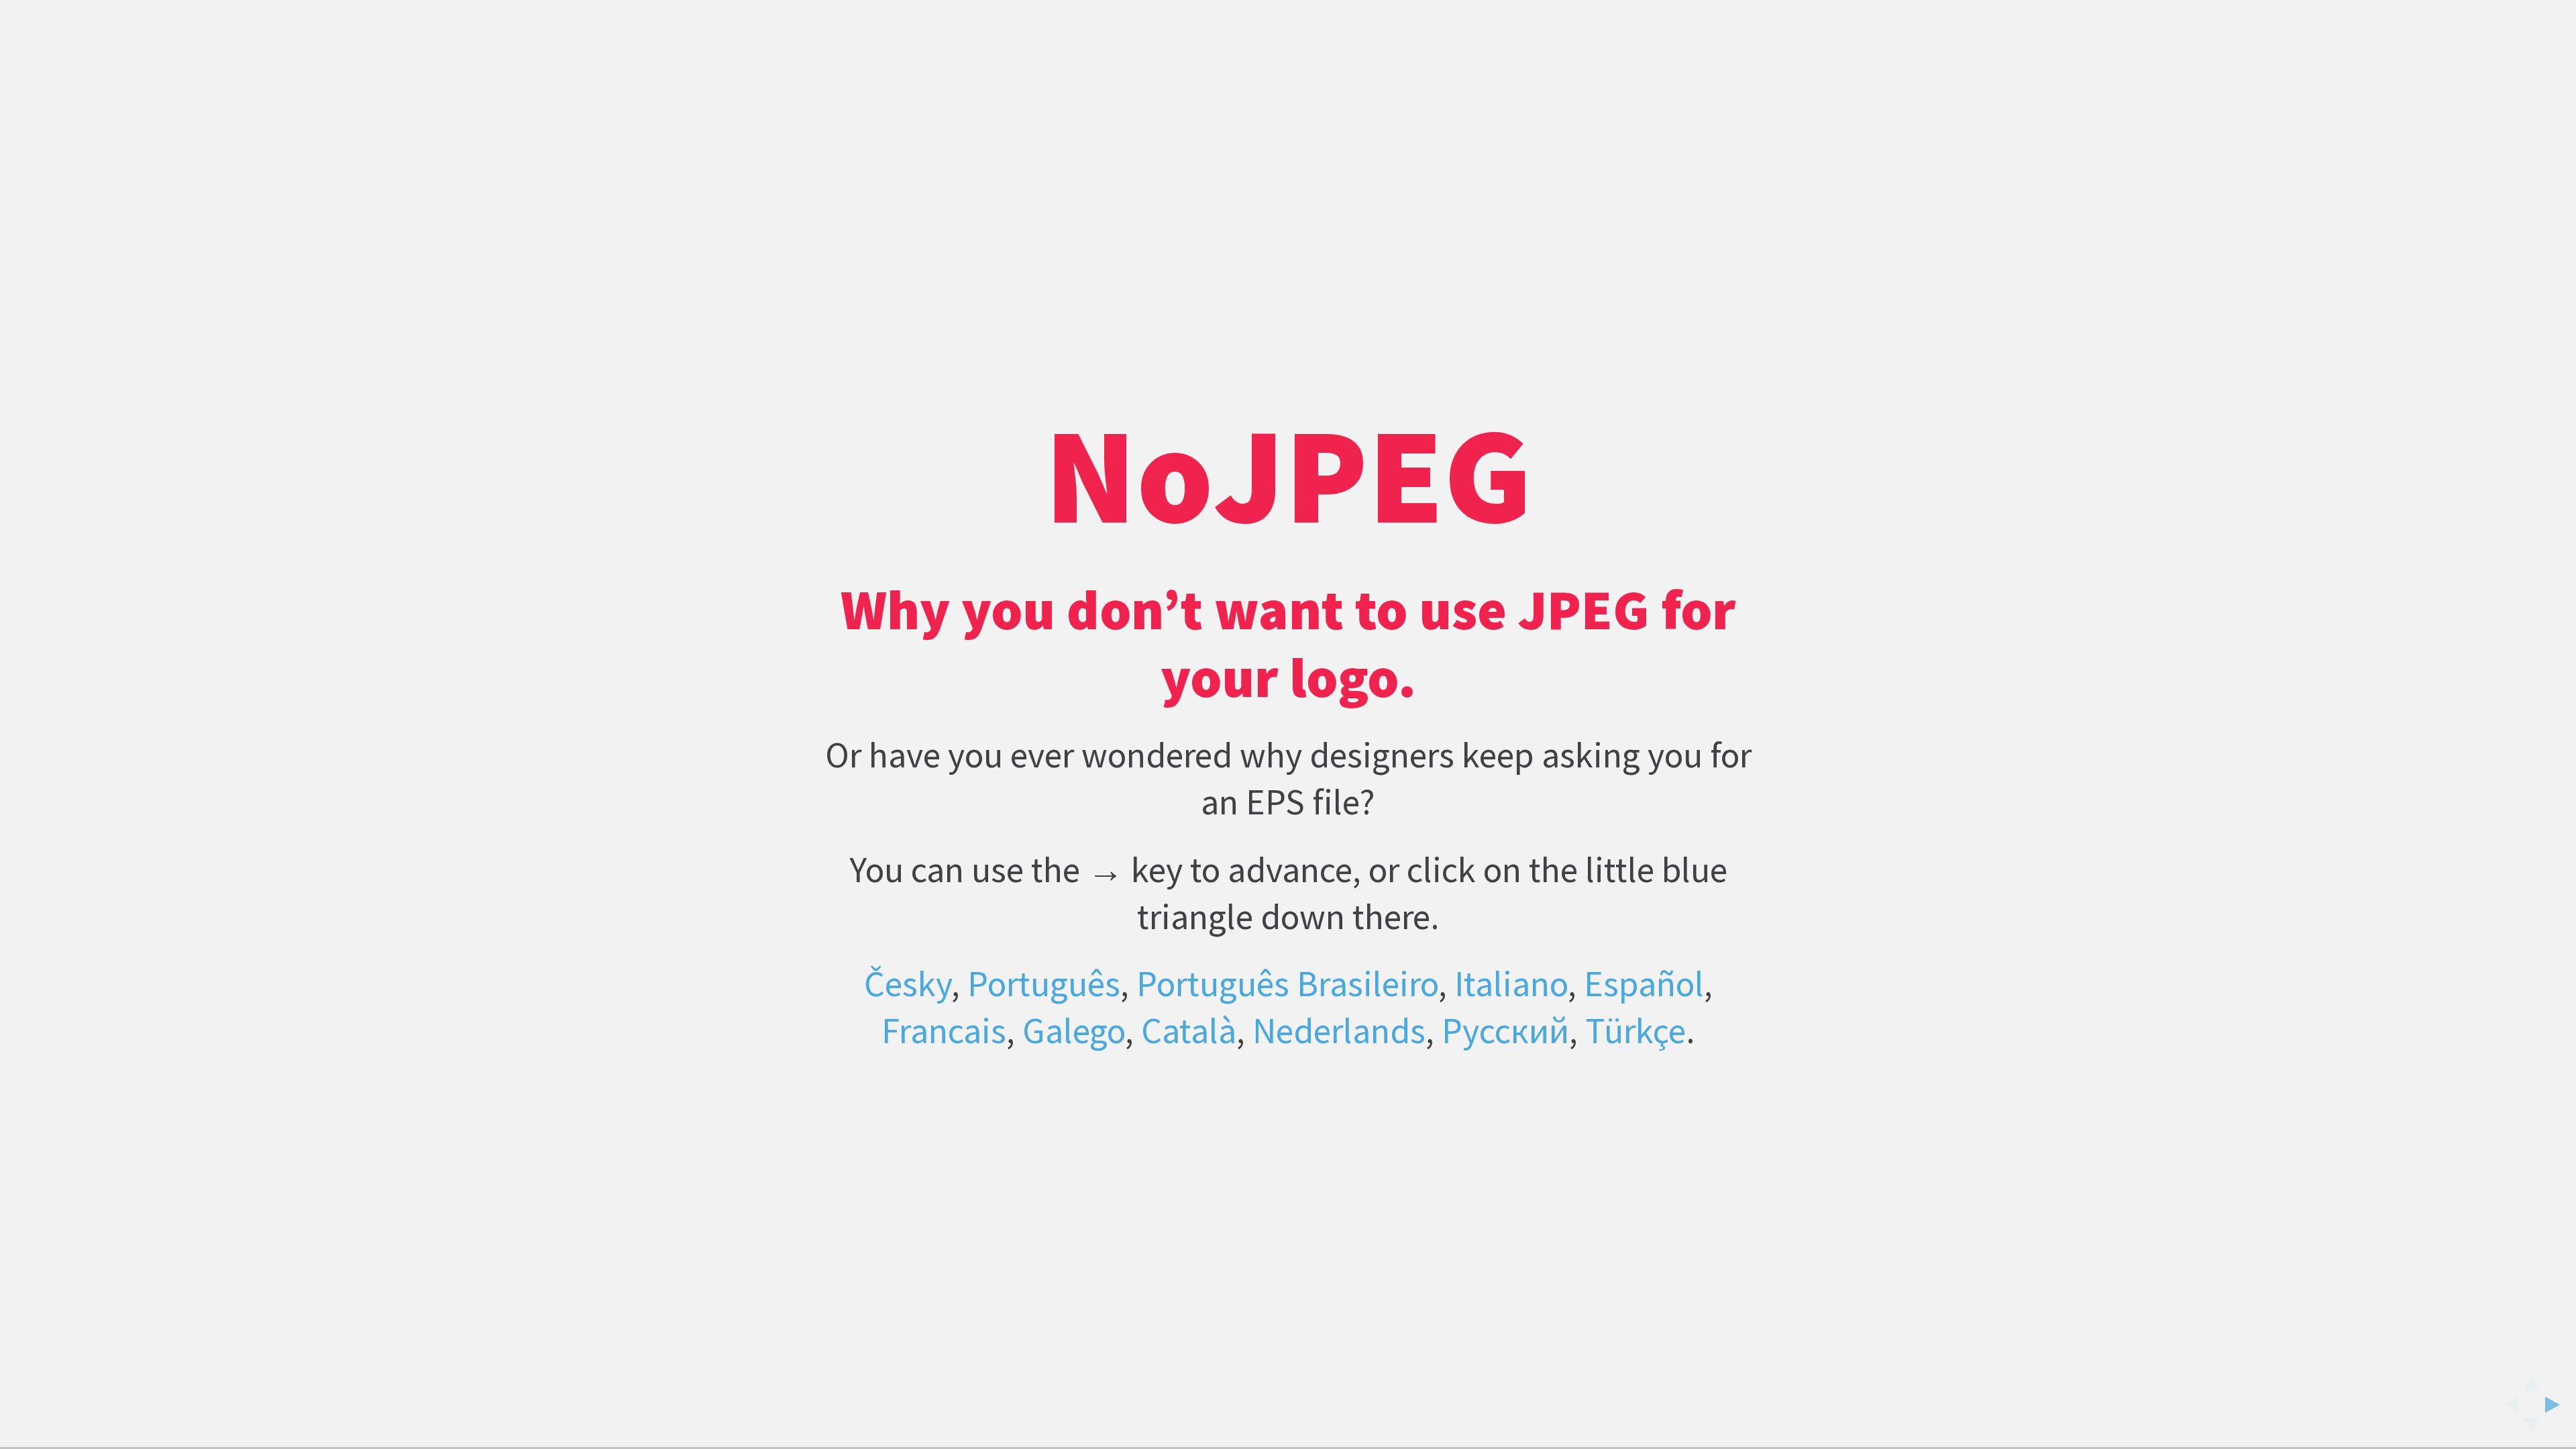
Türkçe (1635, 1030)
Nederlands (1339, 1030)
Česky (908, 983)
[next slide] (2557, 1405)
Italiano (1511, 983)
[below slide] (2532, 1430)
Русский (1505, 1030)
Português (1044, 983)
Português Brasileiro (1287, 983)
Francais (944, 1030)
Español (1644, 983)
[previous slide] (2507, 1405)
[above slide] (2532, 1380)
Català (1189, 1030)
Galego (1074, 1030)
